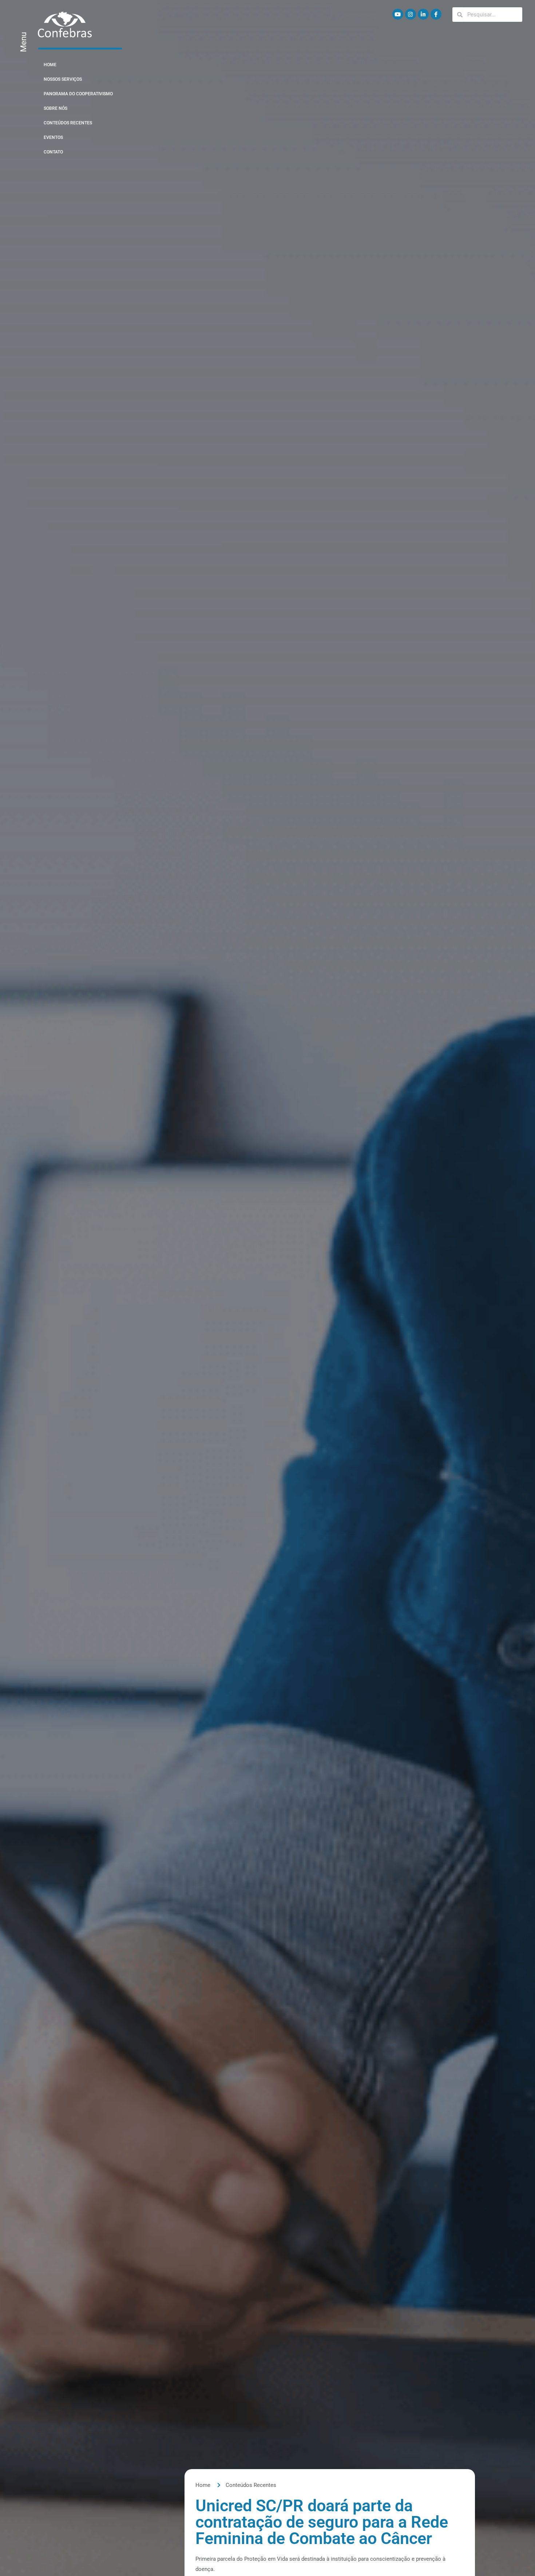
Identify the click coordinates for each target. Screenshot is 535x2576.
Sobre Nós (56, 108)
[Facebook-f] (436, 14)
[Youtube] (398, 14)
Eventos (53, 137)
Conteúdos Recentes (68, 123)
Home (50, 65)
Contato (53, 152)
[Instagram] (411, 14)
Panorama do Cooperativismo (78, 94)
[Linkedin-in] (423, 14)
